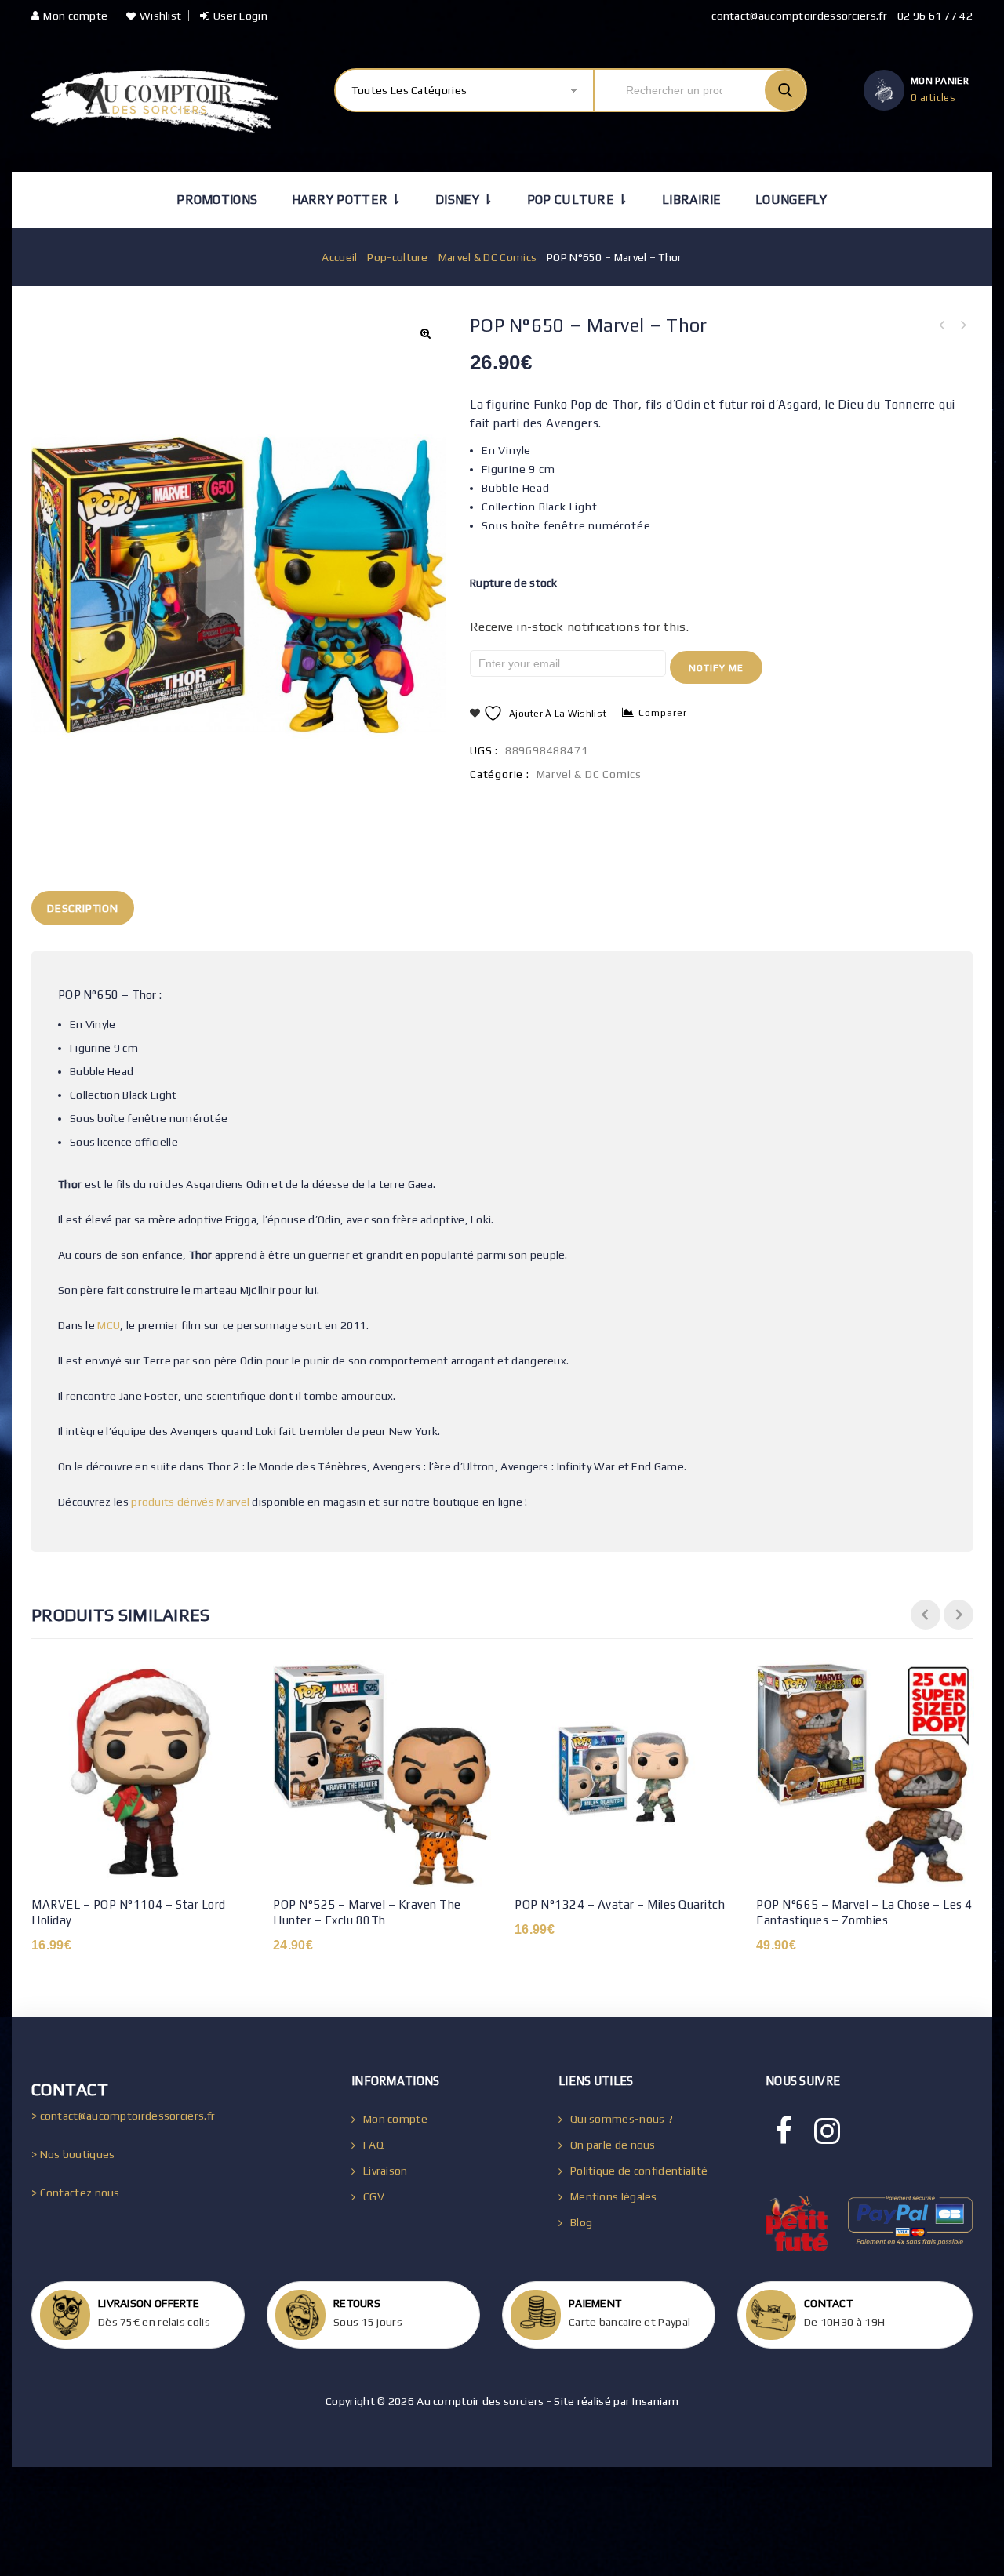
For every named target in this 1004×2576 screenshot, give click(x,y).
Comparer (663, 713)
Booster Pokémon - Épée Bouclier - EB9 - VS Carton (942, 325)
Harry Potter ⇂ (347, 200)
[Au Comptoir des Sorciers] (155, 102)
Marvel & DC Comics (487, 257)
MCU (109, 1325)
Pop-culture (397, 257)
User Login (240, 16)
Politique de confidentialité (639, 2171)
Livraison (386, 2171)
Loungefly (791, 200)
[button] (425, 333)
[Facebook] (784, 2131)
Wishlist (160, 16)
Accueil (339, 257)
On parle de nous (613, 2145)
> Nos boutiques (73, 2154)
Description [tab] (83, 908)
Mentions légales (614, 2196)
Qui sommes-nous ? (622, 2119)
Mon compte (75, 16)
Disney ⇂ (464, 200)
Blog (581, 2222)
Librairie (692, 200)
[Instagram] (827, 2131)
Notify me (716, 668)
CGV (374, 2196)
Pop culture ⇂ (578, 200)
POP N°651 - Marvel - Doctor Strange (962, 325)
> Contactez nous (76, 2193)
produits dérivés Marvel (190, 1502)
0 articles (933, 98)
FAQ (373, 2145)
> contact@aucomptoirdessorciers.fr (123, 2116)
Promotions (217, 200)
